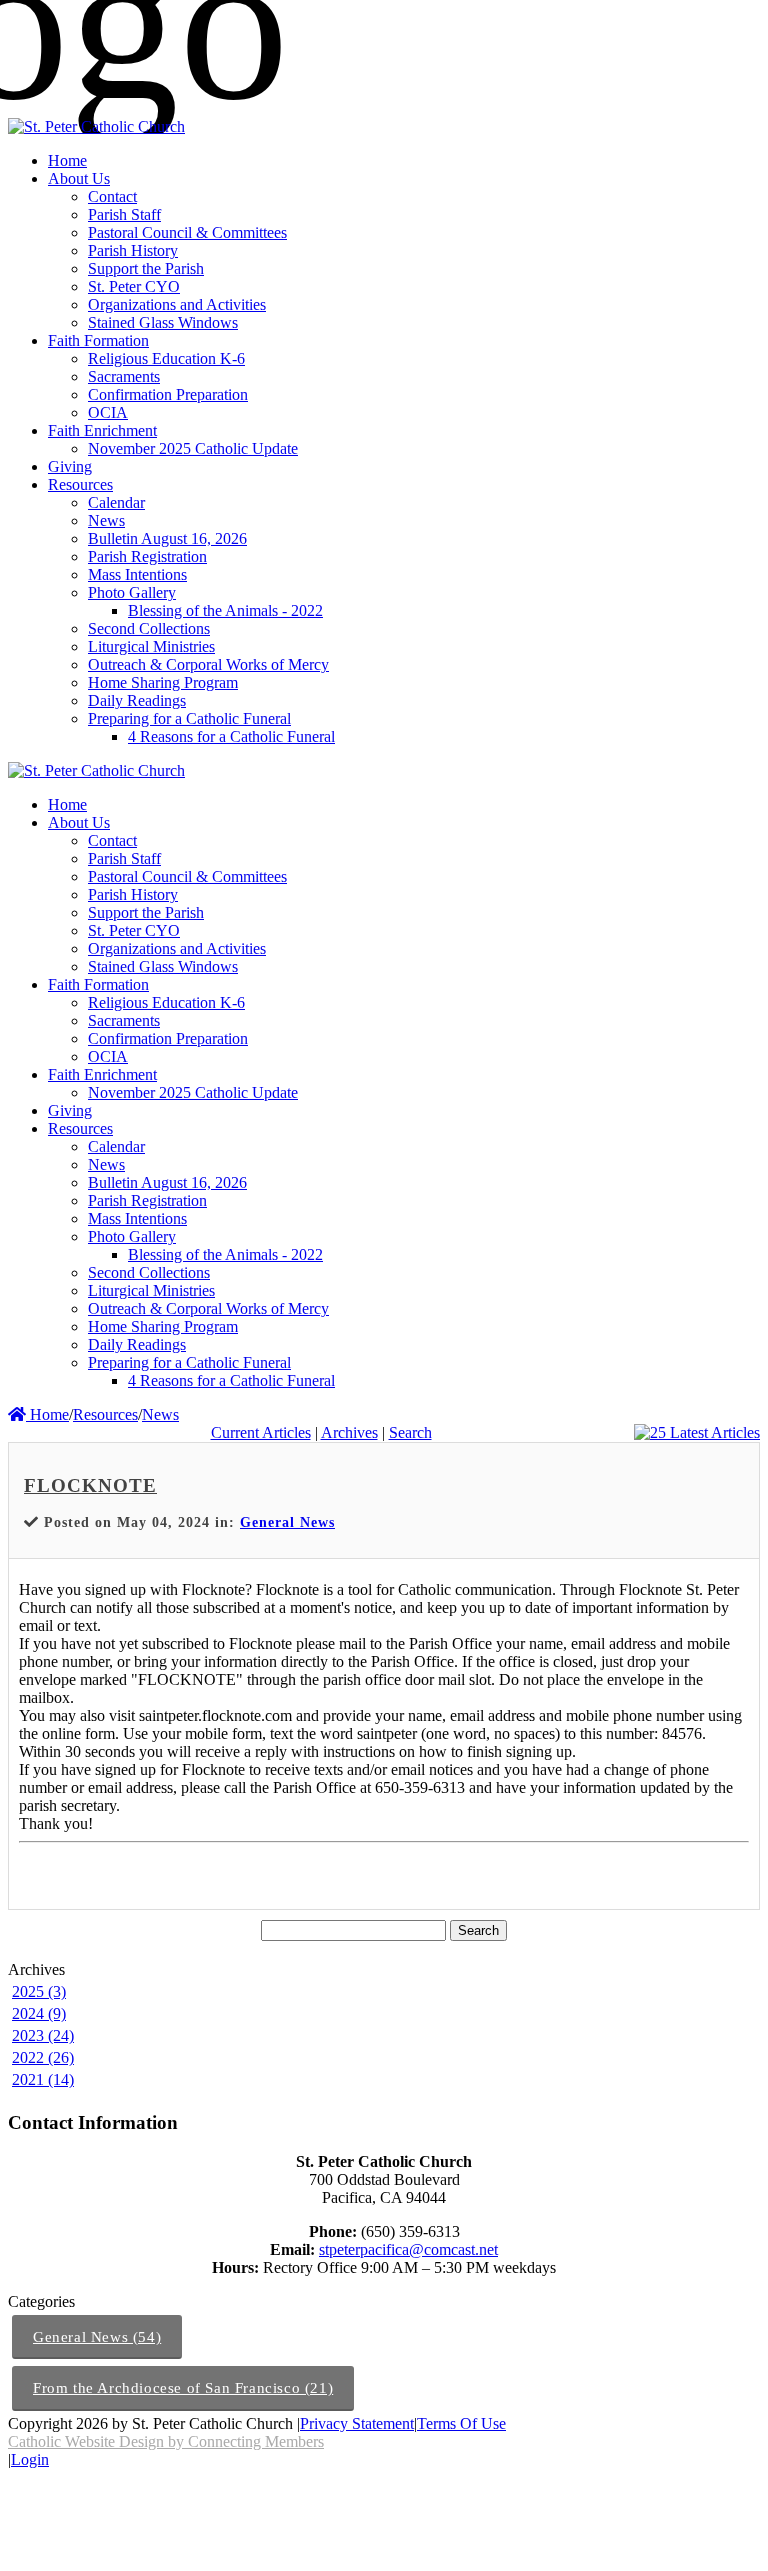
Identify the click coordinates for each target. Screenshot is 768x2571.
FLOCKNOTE (90, 1485)
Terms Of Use (461, 2423)
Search (410, 1432)
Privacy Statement (357, 2423)
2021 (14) (43, 2079)
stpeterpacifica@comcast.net (408, 2249)
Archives (349, 1432)
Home (47, 1414)
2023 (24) (43, 2035)
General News (287, 1522)
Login (30, 2459)
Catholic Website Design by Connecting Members (166, 2441)
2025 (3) (39, 1991)
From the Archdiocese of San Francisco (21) (183, 2388)
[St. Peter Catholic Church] (96, 126)
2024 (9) (39, 2013)
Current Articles (261, 1432)
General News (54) (97, 2337)
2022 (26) (43, 2057)
